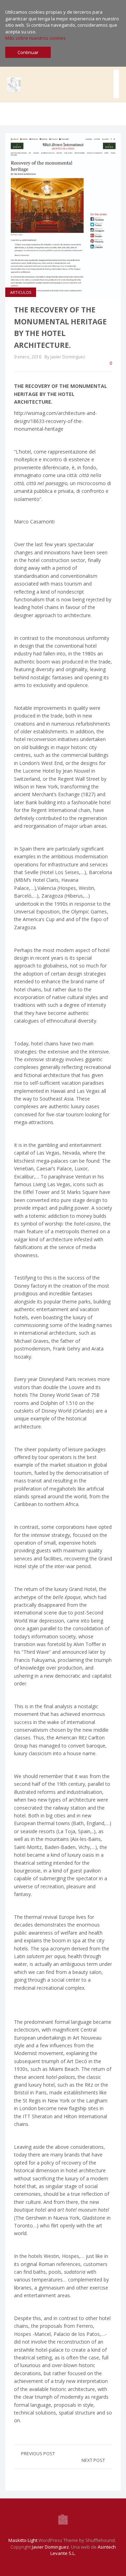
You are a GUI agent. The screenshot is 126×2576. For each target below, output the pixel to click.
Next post (93, 2460)
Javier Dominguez (50, 2547)
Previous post (38, 2453)
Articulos (21, 292)
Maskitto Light (23, 2540)
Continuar (28, 52)
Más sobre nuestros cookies (36, 38)
